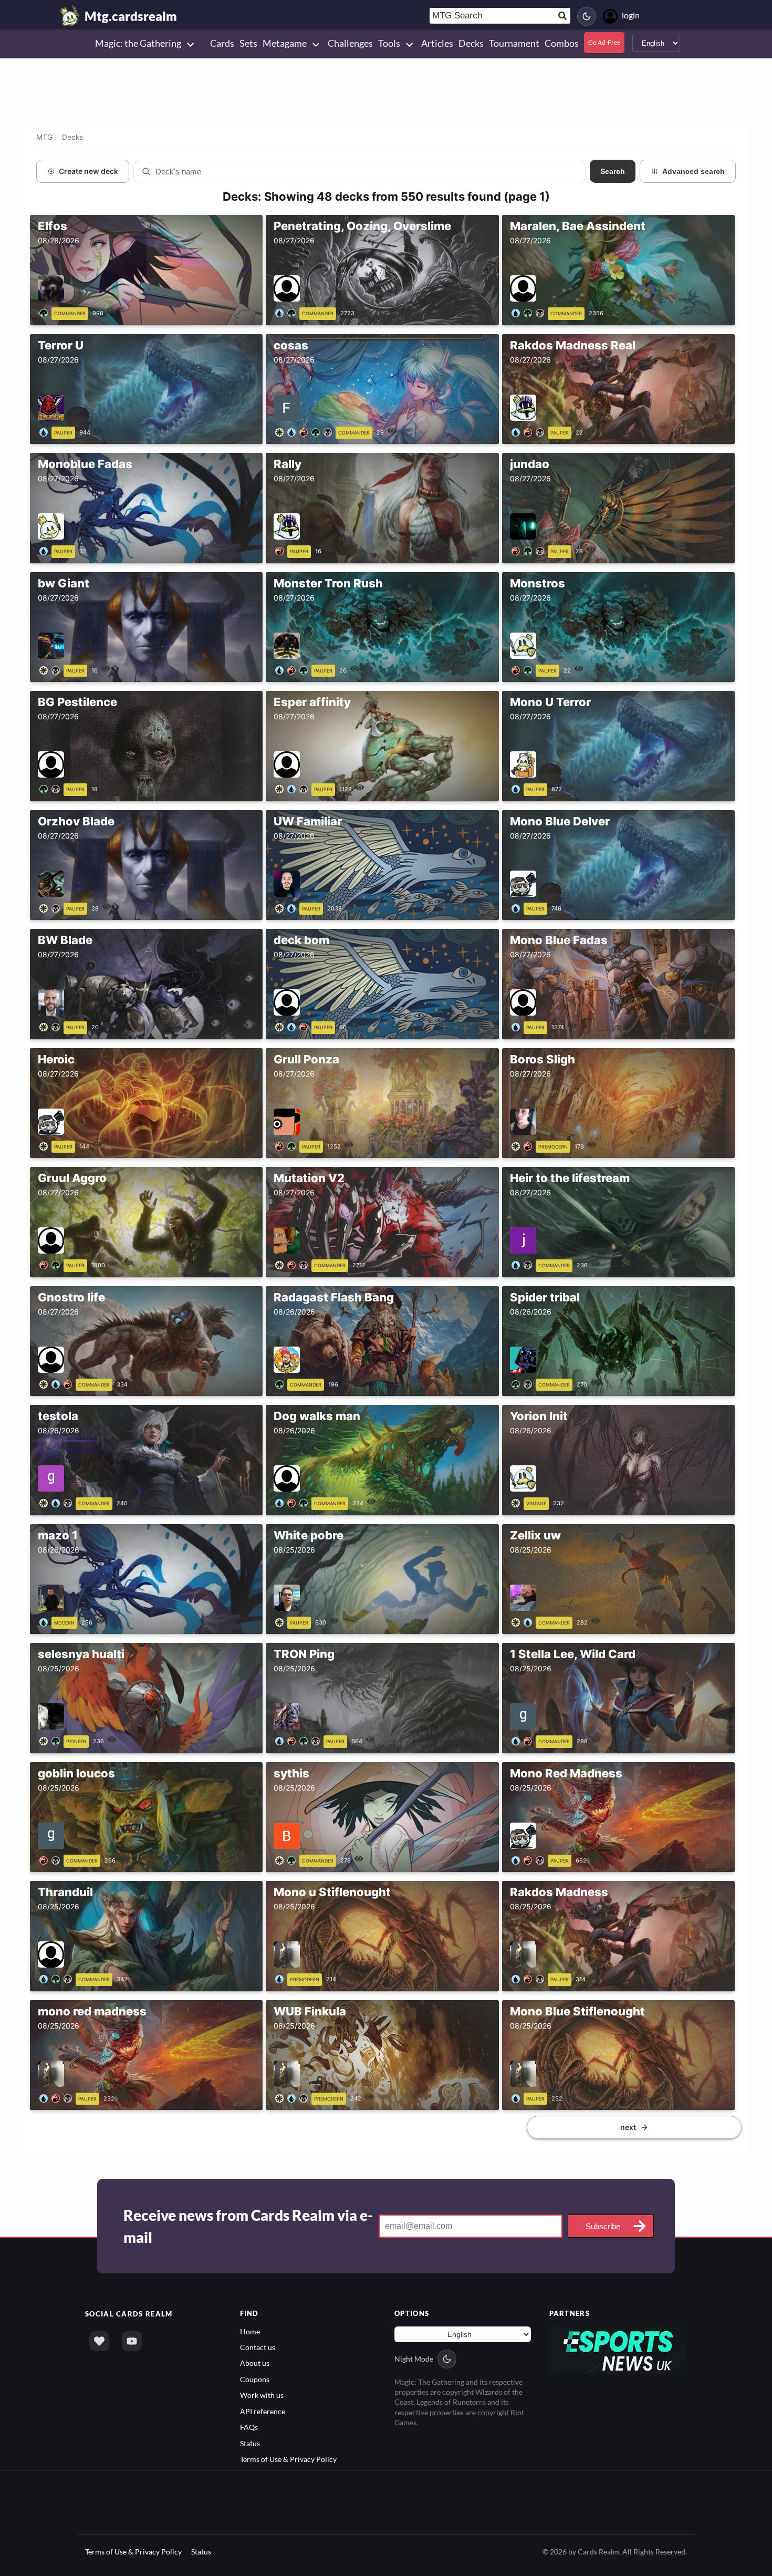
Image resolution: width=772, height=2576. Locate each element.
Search (613, 171)
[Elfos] (45, 312)
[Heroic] (45, 1145)
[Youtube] (132, 2341)
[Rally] (281, 550)
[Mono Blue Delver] (518, 907)
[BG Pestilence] (51, 788)
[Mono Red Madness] (530, 1859)
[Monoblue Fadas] (45, 550)
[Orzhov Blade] (51, 907)
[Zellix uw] (524, 1621)
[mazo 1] (45, 1621)
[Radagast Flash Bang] (281, 1383)
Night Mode (414, 2359)
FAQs (249, 2427)
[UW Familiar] (287, 907)
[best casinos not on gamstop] (618, 2349)
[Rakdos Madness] (530, 1978)
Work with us (262, 2395)
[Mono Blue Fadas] (518, 1026)
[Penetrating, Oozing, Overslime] (287, 312)
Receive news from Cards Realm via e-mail (248, 2226)
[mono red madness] (58, 2097)
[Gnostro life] (58, 1383)
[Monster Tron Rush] (293, 669)
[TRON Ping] (299, 1740)
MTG (44, 137)
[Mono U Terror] (518, 788)
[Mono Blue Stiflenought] (518, 2097)
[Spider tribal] (524, 1383)
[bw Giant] (51, 669)
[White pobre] (281, 1621)
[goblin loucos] (51, 1859)
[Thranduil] (58, 1978)
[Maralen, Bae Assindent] (530, 312)
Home (250, 2331)
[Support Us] (99, 2341)
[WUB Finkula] (293, 2097)
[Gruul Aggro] (51, 1264)
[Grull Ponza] (287, 1145)
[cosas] (305, 431)
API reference (263, 2411)
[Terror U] (45, 431)
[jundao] (530, 550)
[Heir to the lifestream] (524, 1264)
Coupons (255, 2379)
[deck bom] (293, 1026)
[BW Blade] (51, 1026)
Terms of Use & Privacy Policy (288, 2459)
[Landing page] (70, 16)
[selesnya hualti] (51, 1740)
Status (250, 2443)
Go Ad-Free (604, 42)
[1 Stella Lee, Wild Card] (524, 1740)
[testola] (58, 1502)
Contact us (258, 2347)
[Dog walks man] (293, 1502)
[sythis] (287, 1859)
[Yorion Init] (518, 1502)
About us (255, 2363)
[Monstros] (524, 669)
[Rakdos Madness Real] (530, 431)
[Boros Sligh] (524, 1145)
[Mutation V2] (293, 1264)
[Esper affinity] (293, 788)
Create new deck (88, 171)
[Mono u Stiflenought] (281, 1978)
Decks (72, 137)
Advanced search (693, 171)
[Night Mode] (587, 16)
